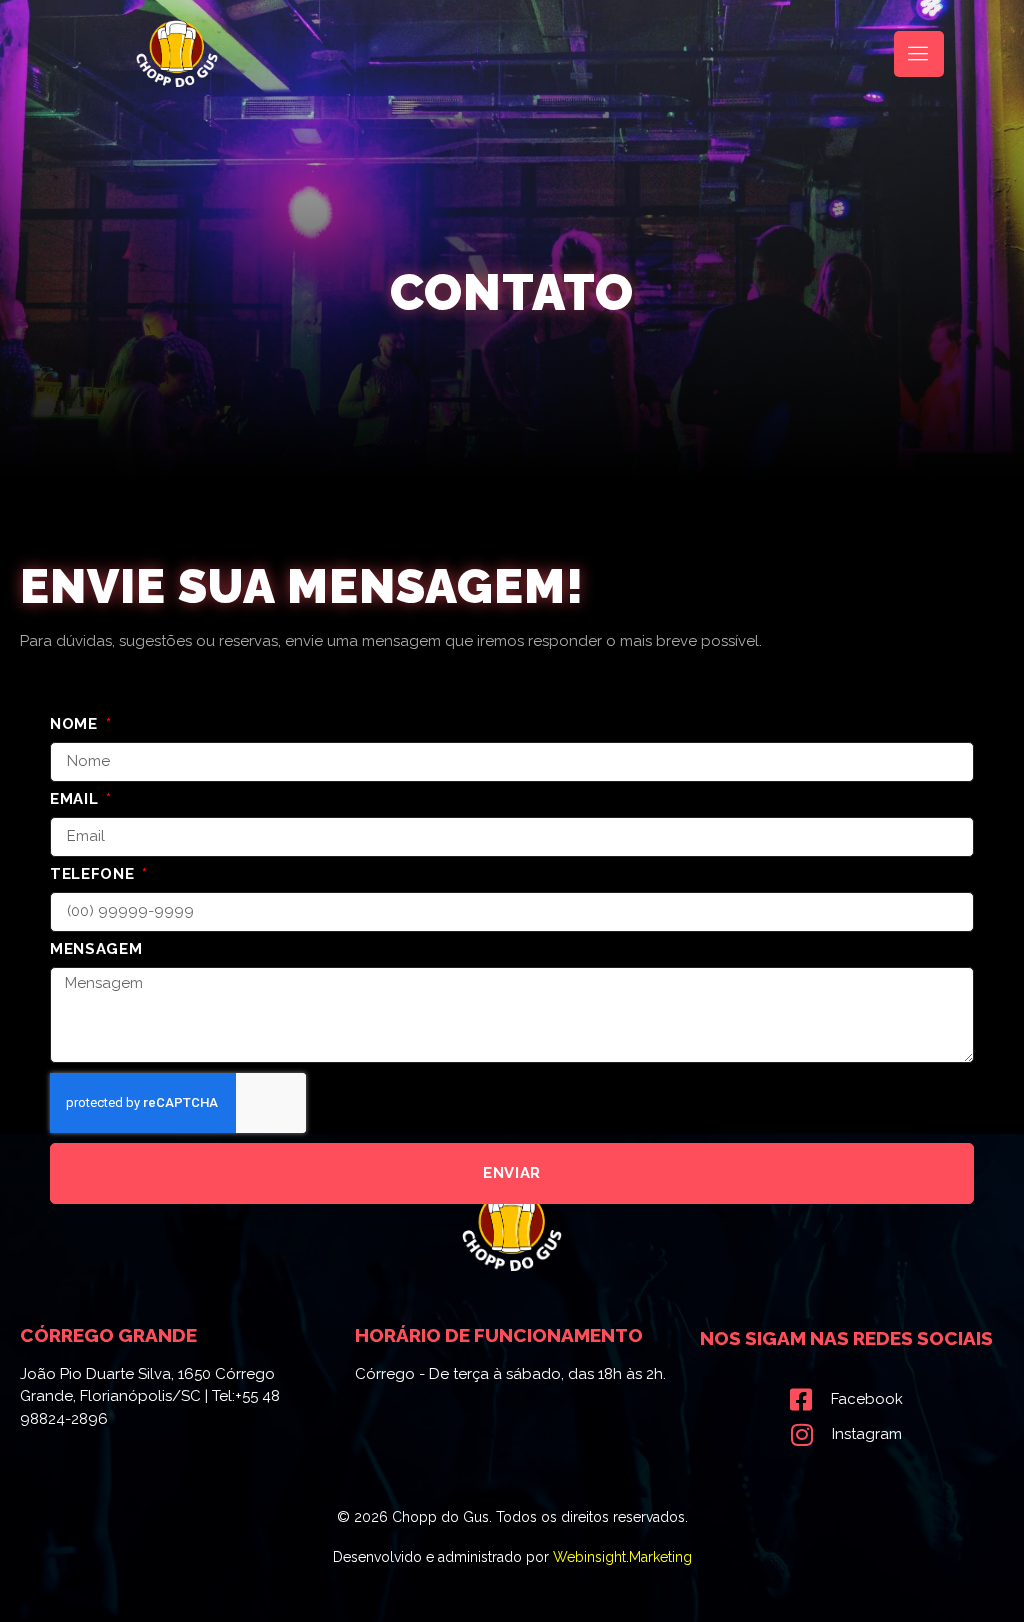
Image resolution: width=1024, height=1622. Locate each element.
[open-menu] (919, 54)
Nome (76, 725)
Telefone (94, 875)
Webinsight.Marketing (622, 1557)
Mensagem (96, 950)
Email (76, 800)
